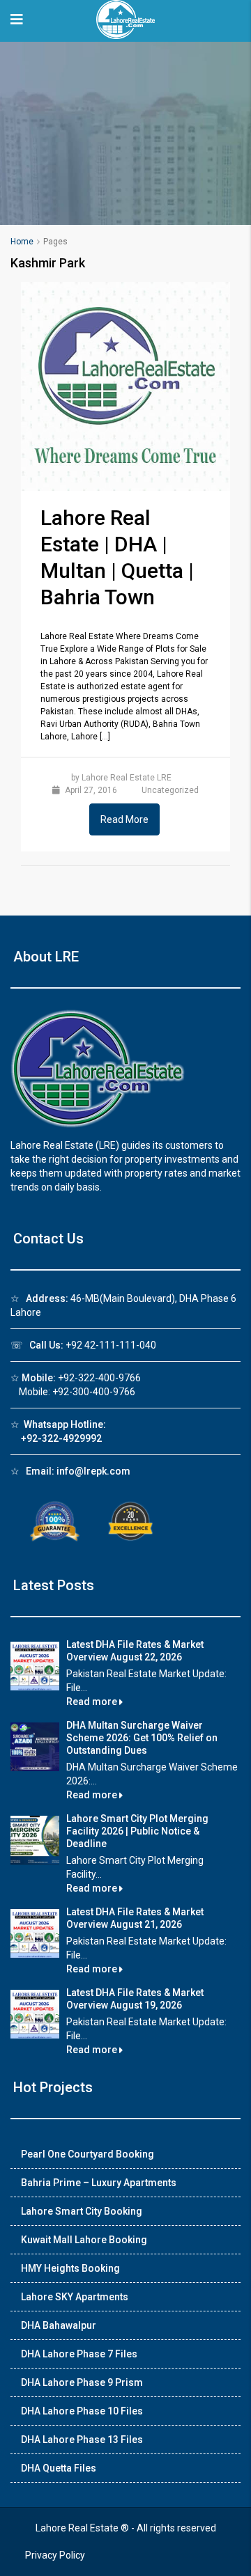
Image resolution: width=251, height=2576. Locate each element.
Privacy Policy (55, 2555)
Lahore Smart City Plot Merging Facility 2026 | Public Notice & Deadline (137, 1831)
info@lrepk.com (93, 1471)
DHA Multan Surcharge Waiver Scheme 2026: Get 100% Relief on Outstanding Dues (142, 1738)
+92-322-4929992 (61, 1438)
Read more (93, 1702)
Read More (124, 819)
